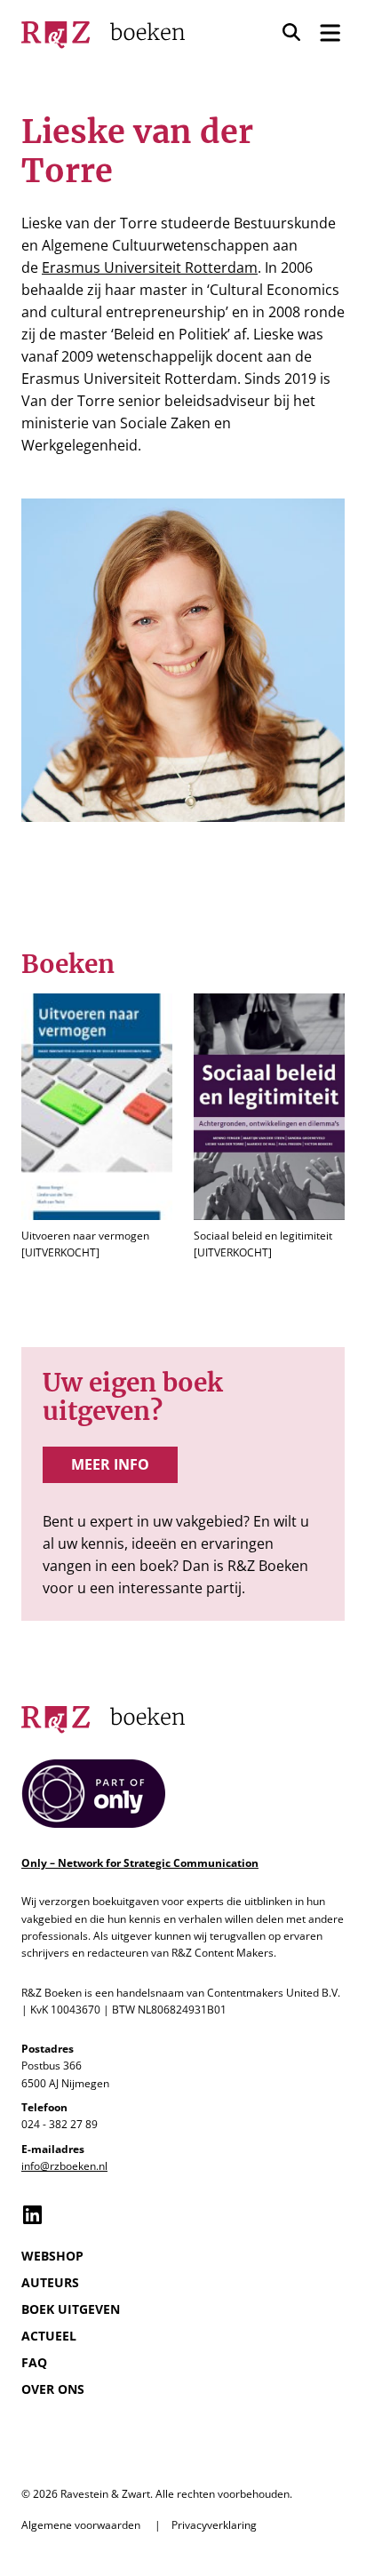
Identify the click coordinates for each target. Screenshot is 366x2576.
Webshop (52, 2256)
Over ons (53, 2389)
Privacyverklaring (214, 2525)
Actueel (49, 2336)
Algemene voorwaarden (81, 2525)
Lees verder (97, 1128)
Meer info (110, 1464)
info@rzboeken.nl (64, 2166)
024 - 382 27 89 (60, 2124)
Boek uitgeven (71, 2309)
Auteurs (50, 2282)
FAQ (34, 2362)
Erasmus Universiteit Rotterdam (150, 267)
